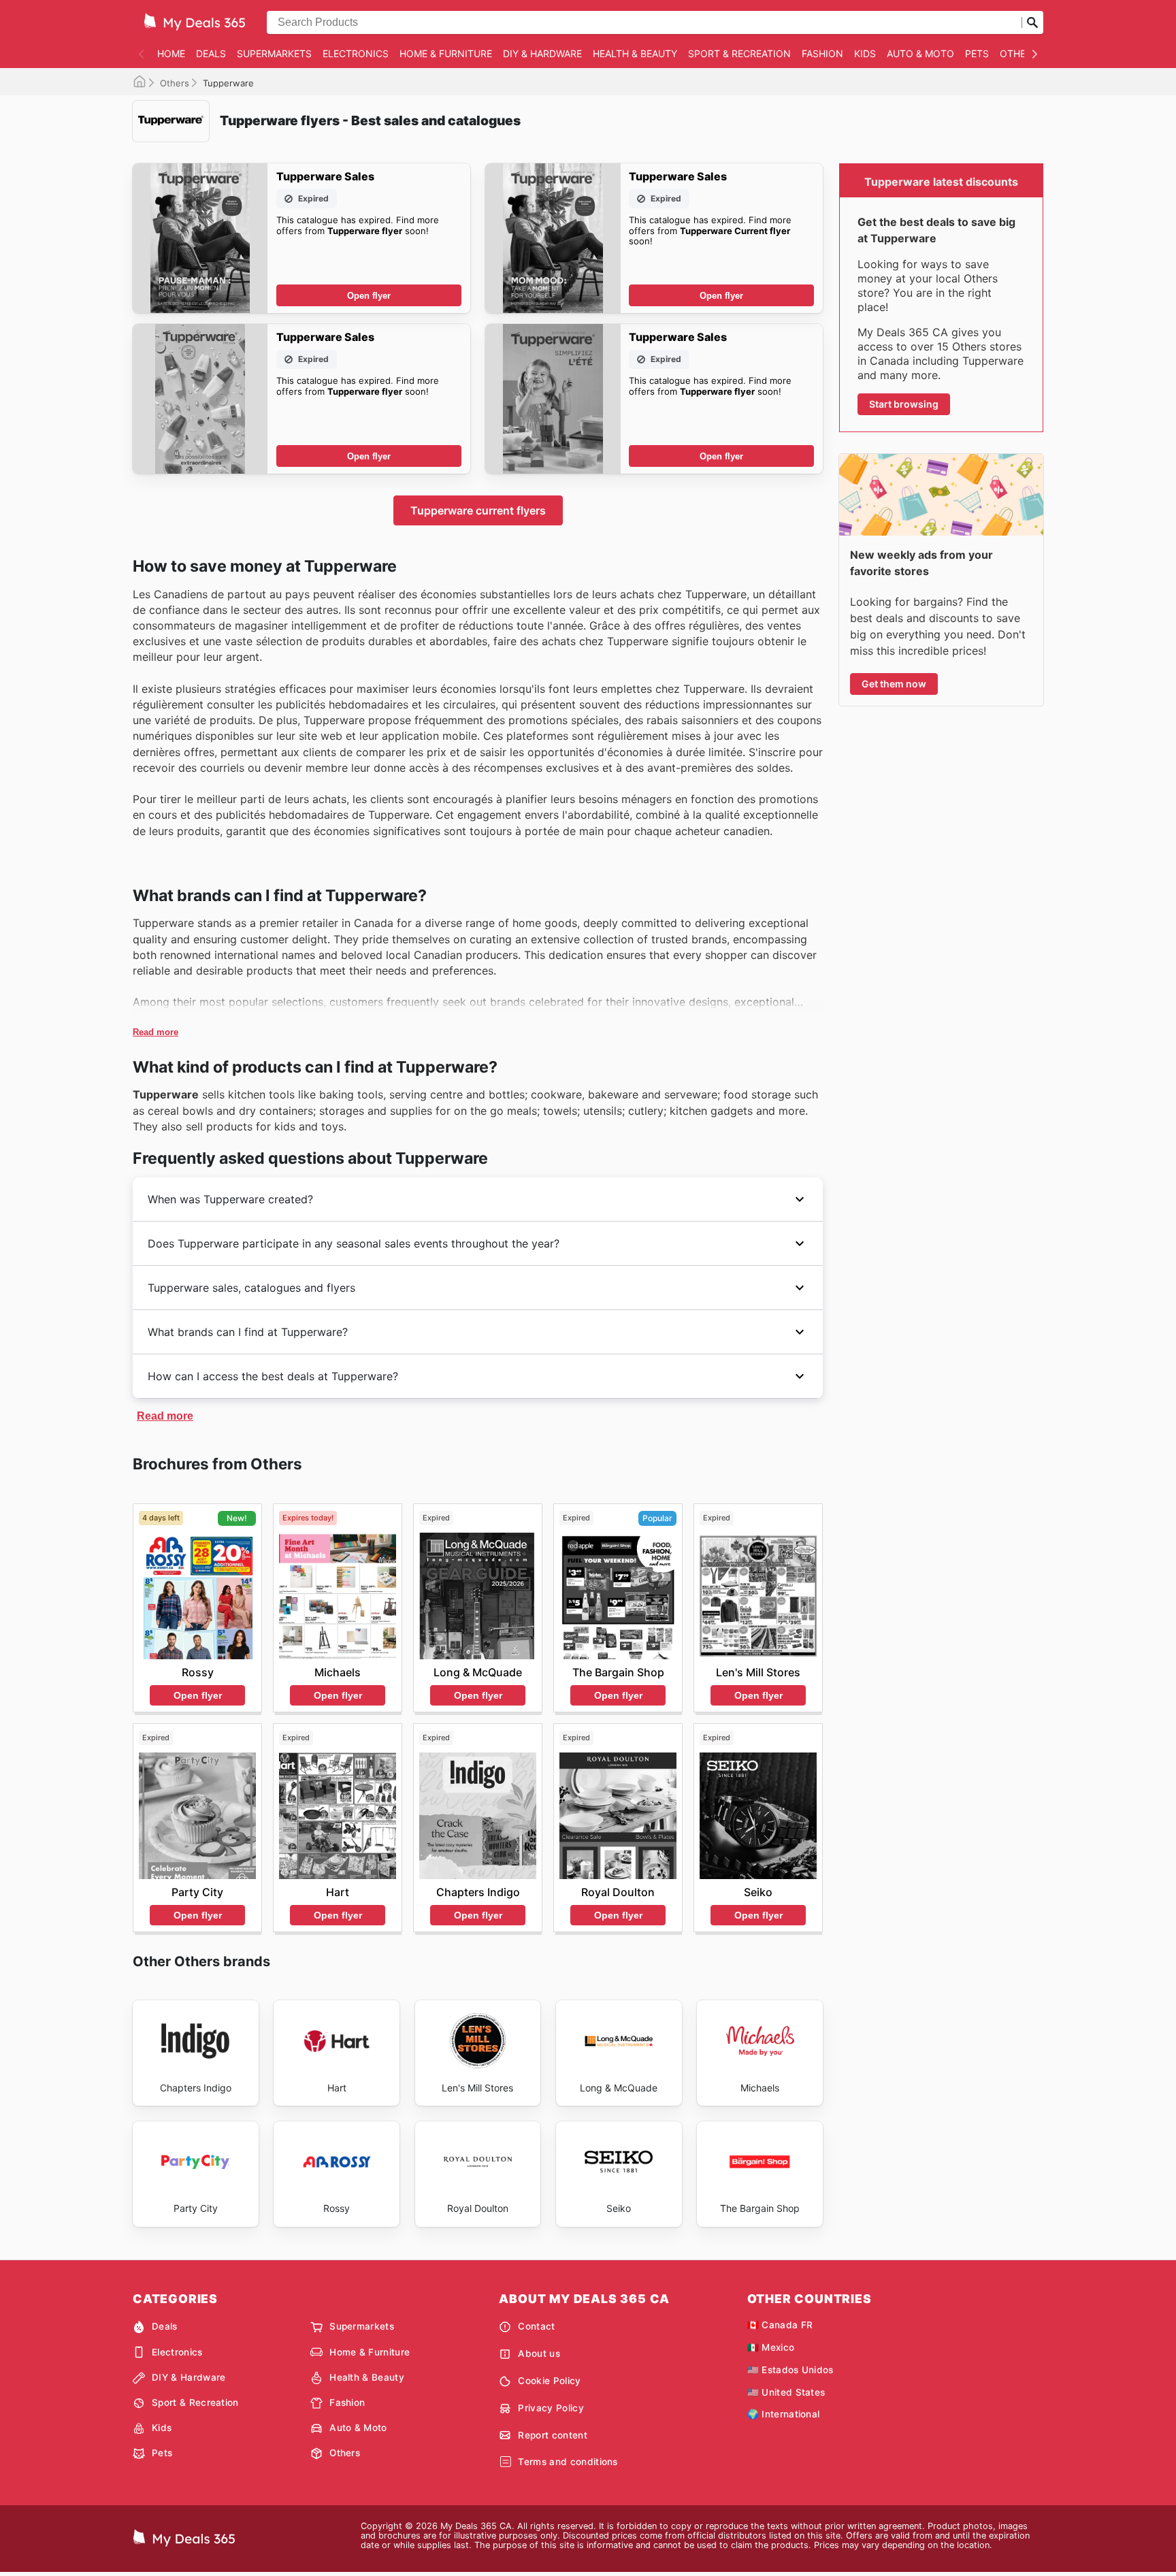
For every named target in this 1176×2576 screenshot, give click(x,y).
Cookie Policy (549, 2381)
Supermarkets (274, 53)
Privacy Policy (551, 2408)
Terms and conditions (568, 2462)
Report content (552, 2435)
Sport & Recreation (739, 53)
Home (171, 53)
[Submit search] (1032, 22)
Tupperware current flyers (478, 510)
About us (539, 2353)
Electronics (356, 53)
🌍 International (784, 2414)
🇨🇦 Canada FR (780, 2325)
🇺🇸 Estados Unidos (790, 2370)
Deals (211, 53)
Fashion (822, 53)
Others (1019, 53)
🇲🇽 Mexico (771, 2347)
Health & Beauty (635, 53)
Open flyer (369, 296)
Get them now (894, 684)
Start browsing (904, 404)
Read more (156, 1032)
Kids (865, 53)
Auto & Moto (920, 53)
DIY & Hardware (542, 53)
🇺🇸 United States (786, 2392)
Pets (977, 53)
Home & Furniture (446, 53)
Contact (536, 2326)
